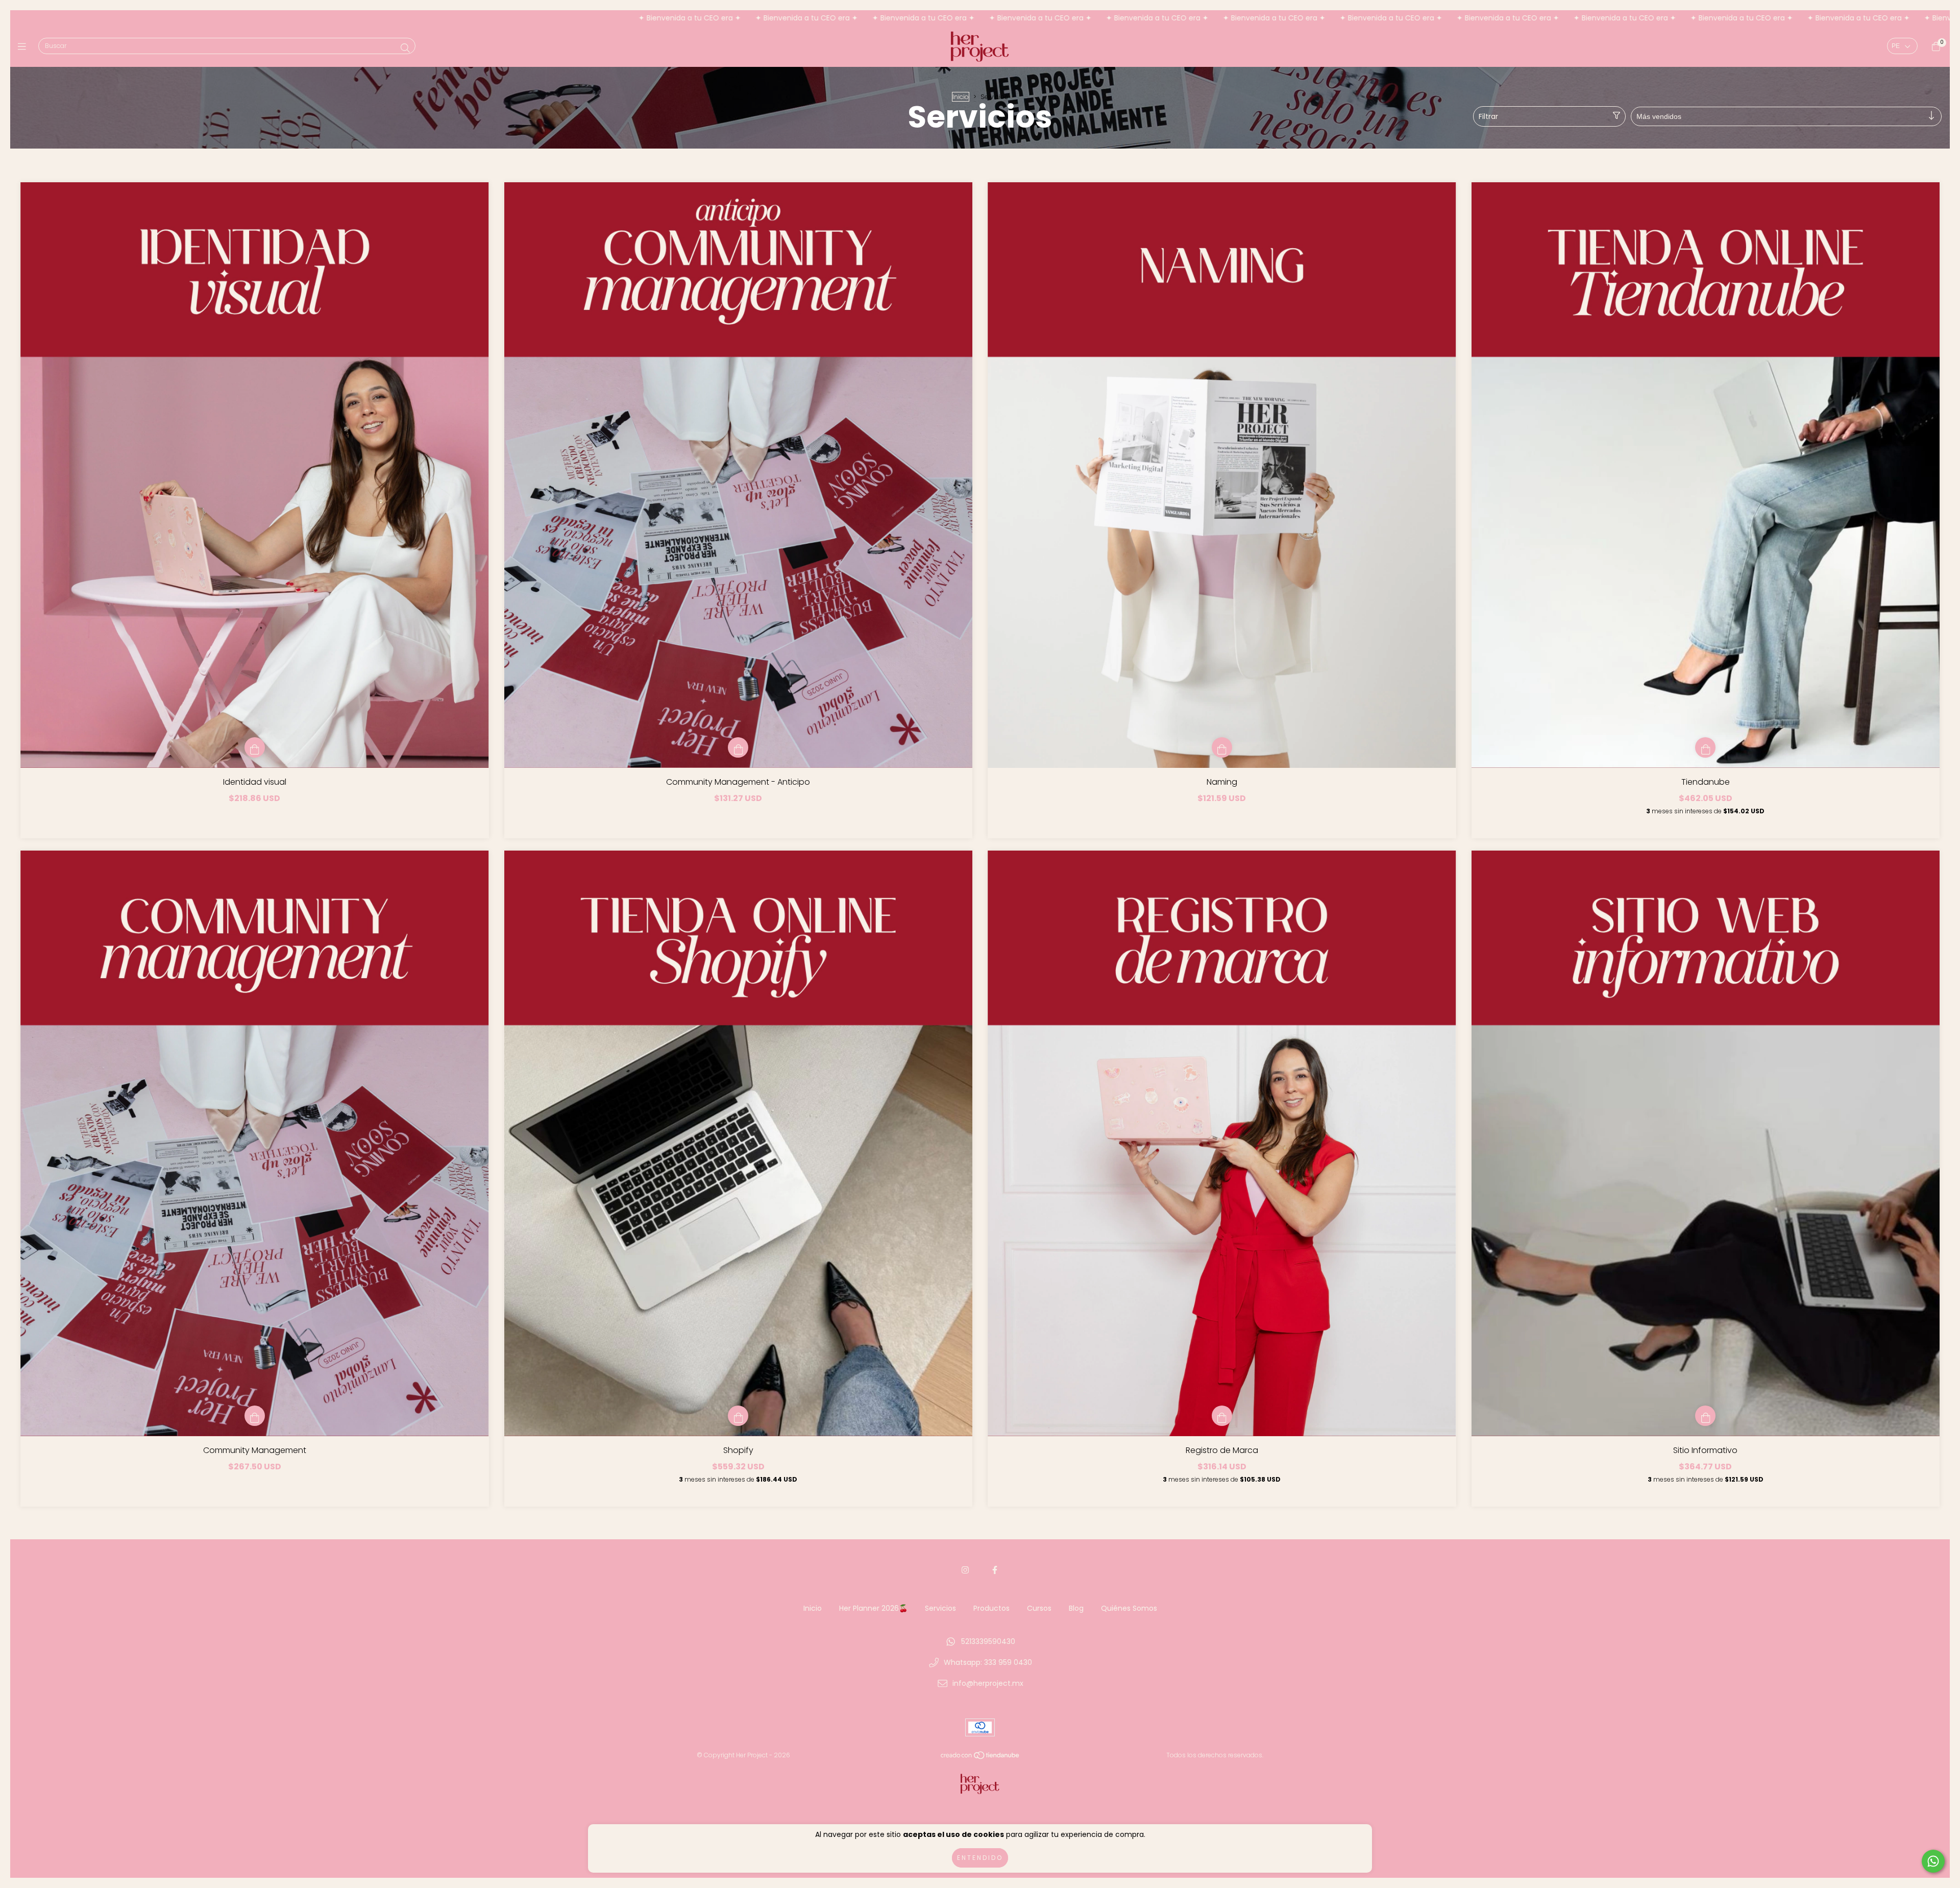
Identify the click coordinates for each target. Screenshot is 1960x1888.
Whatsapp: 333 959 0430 (988, 1662)
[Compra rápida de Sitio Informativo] (1705, 1416)
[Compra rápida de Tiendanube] (1705, 747)
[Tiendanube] (981, 1758)
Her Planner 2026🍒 (873, 1608)
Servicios (940, 1608)
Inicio (961, 97)
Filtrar (1488, 116)
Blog (1076, 1608)
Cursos (1039, 1608)
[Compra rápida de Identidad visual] (255, 747)
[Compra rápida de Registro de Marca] (1222, 1416)
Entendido (980, 1858)
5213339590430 (988, 1641)
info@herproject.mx (988, 1683)
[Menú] (24, 47)
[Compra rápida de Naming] (1222, 747)
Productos (991, 1608)
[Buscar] (405, 48)
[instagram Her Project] (965, 1570)
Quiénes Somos (1129, 1608)
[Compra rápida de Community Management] (255, 1416)
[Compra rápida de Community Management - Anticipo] (738, 747)
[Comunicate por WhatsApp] (1933, 1861)
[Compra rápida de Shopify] (738, 1416)
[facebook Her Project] (995, 1570)
